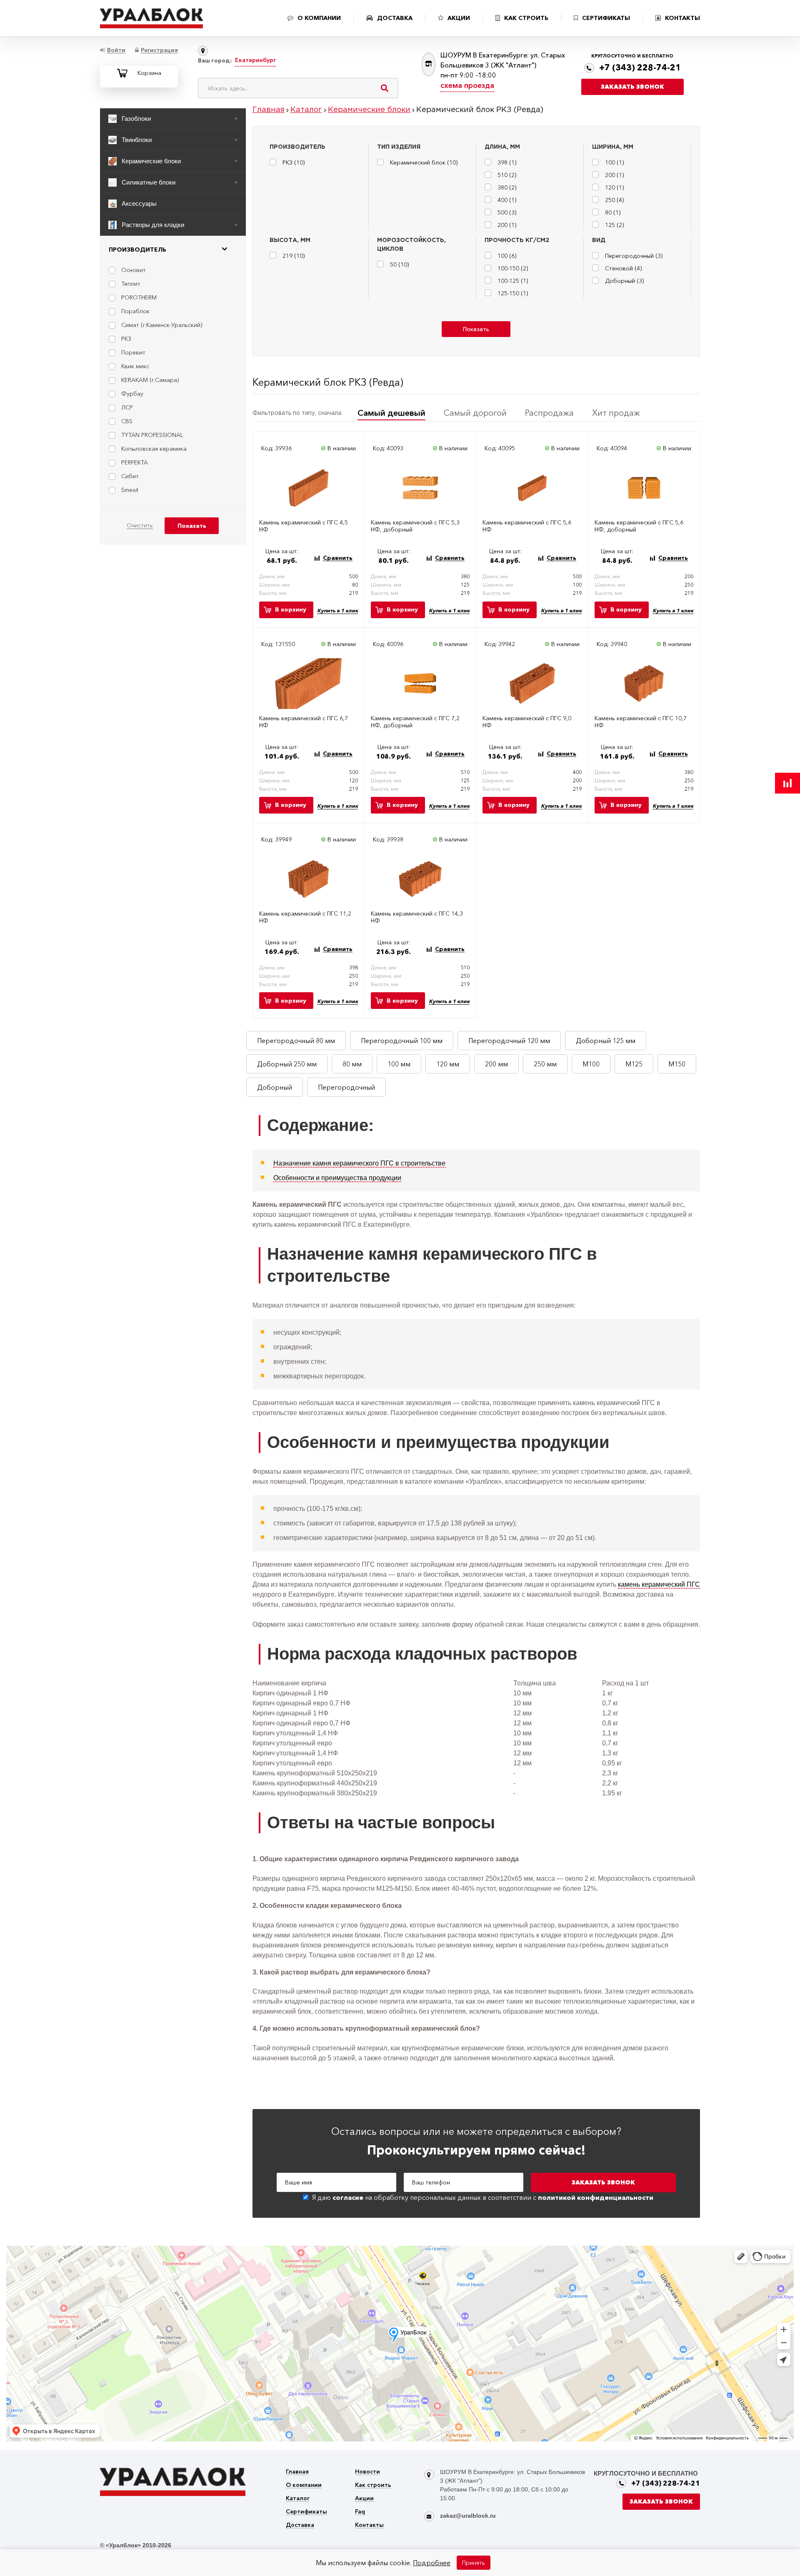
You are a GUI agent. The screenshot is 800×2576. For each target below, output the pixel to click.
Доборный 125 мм (606, 1041)
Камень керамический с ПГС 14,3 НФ (417, 917)
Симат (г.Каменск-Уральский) (162, 325)
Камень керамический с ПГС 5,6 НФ (527, 526)
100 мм (399, 1064)
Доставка (300, 2525)
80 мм (352, 1064)
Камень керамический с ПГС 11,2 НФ (305, 917)
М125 (634, 1064)
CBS (127, 421)
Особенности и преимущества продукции (337, 1178)
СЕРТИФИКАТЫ (606, 18)
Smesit (130, 490)
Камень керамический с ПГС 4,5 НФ (304, 526)
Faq (360, 2512)
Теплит (131, 284)
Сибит (130, 476)
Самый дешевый (391, 413)
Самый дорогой (475, 413)
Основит (134, 270)
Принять (474, 2563)
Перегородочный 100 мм (402, 1041)
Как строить (373, 2485)
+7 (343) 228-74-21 (640, 67)
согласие (348, 2197)
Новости (367, 2472)
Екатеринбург (255, 60)
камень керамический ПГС (659, 1584)
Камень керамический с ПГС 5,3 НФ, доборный (415, 526)
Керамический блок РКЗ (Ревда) (328, 382)
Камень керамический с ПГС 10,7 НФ (641, 722)
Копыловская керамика (154, 449)
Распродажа (549, 413)
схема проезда (467, 85)
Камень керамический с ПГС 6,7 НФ (304, 722)
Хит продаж (616, 413)
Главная (297, 2472)
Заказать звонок (632, 87)
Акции (364, 2499)
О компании (304, 2485)
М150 (677, 1064)
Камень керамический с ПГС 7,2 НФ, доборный (415, 722)
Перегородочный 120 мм (509, 1041)
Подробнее (432, 2563)
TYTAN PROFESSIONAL (152, 435)
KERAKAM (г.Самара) (150, 380)
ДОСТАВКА (395, 18)
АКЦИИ (459, 18)
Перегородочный (346, 1087)
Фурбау (132, 394)
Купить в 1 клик (337, 610)
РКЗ (126, 339)
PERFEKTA (135, 462)
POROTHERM (139, 297)
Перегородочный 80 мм (296, 1041)
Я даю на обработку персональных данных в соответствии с (483, 2197)
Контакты (369, 2525)
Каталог (298, 2499)
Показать (476, 329)
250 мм (545, 1064)
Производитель (137, 250)
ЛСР (127, 407)
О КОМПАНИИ (319, 18)
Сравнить (338, 558)
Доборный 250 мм (287, 1064)
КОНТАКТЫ (682, 18)
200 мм (496, 1064)
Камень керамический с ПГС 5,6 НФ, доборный (639, 526)
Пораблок (135, 311)
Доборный (275, 1087)
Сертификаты (306, 2512)
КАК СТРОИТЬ (526, 18)
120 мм (448, 1064)
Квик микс (135, 366)
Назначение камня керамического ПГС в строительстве (359, 1163)
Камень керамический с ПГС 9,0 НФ (527, 722)
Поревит (133, 352)
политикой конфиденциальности (596, 2197)
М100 (591, 1064)
